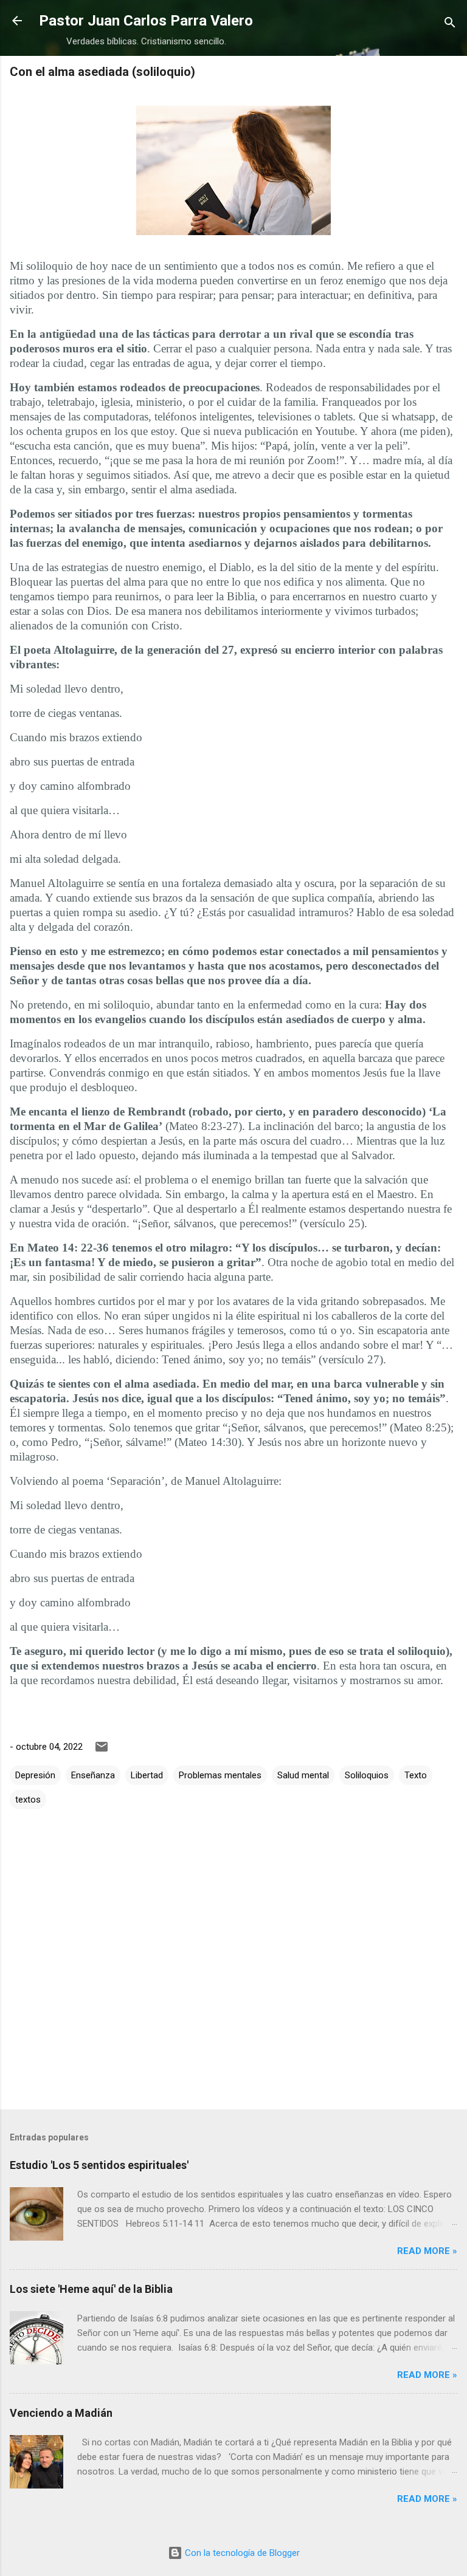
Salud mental (303, 1775)
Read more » (427, 2251)
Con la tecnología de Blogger (241, 2553)
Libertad (147, 1775)
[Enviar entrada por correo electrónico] (102, 1751)
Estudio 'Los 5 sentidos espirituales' (99, 2165)
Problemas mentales (220, 1775)
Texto (416, 1775)
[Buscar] (450, 25)
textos (28, 1800)
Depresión (35, 1775)
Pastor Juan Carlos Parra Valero (146, 21)
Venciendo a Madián (61, 2413)
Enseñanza (93, 1775)
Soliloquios (367, 1775)
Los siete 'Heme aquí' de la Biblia (91, 2289)
